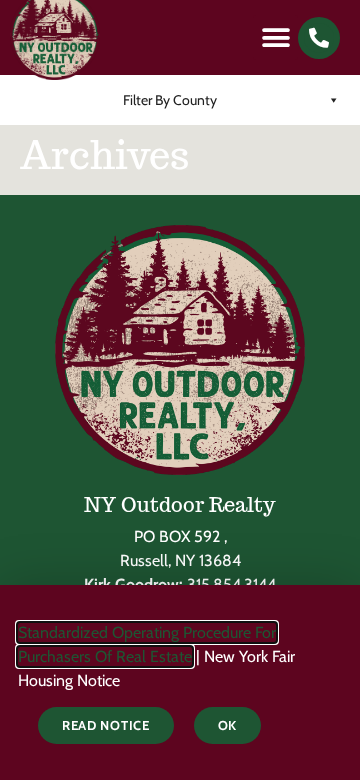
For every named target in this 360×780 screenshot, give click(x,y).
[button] (275, 37)
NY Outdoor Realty (180, 505)
